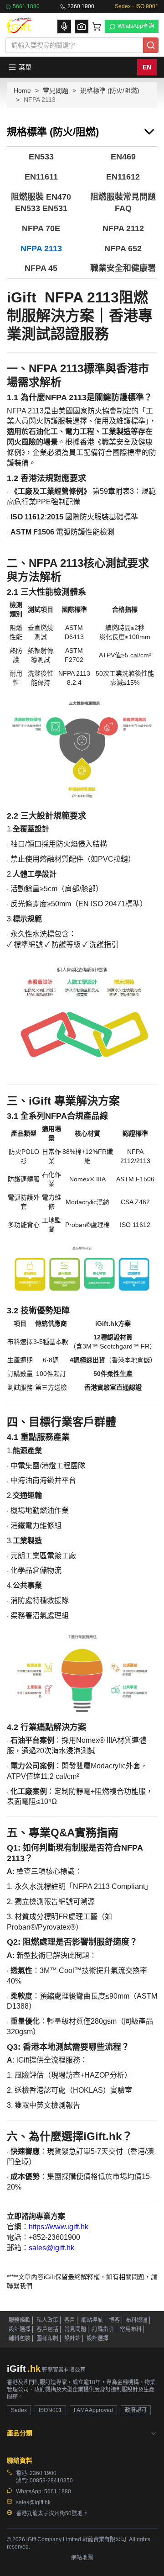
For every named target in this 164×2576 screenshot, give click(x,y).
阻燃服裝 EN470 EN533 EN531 (41, 203)
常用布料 (131, 2329)
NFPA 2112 (123, 228)
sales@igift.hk (33, 2502)
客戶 (70, 2320)
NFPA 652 (123, 249)
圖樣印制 (47, 2338)
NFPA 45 (41, 268)
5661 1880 (26, 6)
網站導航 (92, 2320)
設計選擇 (20, 2329)
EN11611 (41, 177)
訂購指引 (103, 2329)
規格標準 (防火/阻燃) (110, 90)
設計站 (72, 2338)
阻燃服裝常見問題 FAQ (123, 203)
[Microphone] (64, 26)
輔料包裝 (20, 2338)
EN (147, 67)
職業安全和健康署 (123, 268)
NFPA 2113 (41, 249)
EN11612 (123, 177)
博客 (114, 2320)
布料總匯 (137, 2320)
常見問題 (56, 90)
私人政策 (47, 2320)
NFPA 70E (41, 228)
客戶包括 (47, 2329)
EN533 (41, 157)
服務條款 (20, 2320)
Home (22, 90)
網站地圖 (82, 2558)
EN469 (123, 157)
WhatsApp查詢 (136, 26)
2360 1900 (81, 6)
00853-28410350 (51, 2481)
